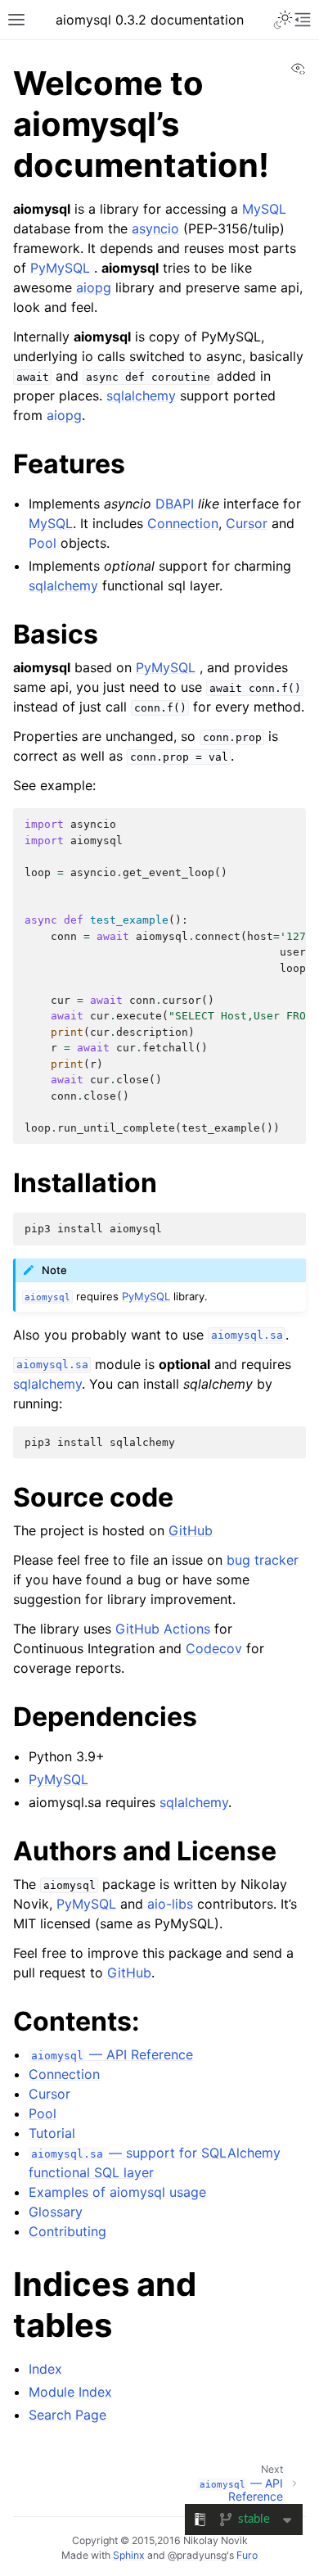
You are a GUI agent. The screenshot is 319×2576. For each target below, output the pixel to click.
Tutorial (52, 2133)
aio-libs (170, 1904)
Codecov (214, 1648)
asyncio (155, 228)
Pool (43, 2113)
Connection (64, 2074)
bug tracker (263, 1560)
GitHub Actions (163, 1629)
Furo (247, 2555)
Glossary (56, 2212)
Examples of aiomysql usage (117, 2192)
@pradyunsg (197, 2555)
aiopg (94, 287)
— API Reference (112, 2054)
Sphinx (129, 2555)
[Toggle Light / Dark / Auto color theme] (283, 20)
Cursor (49, 2094)
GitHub (191, 1530)
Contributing (67, 2231)
